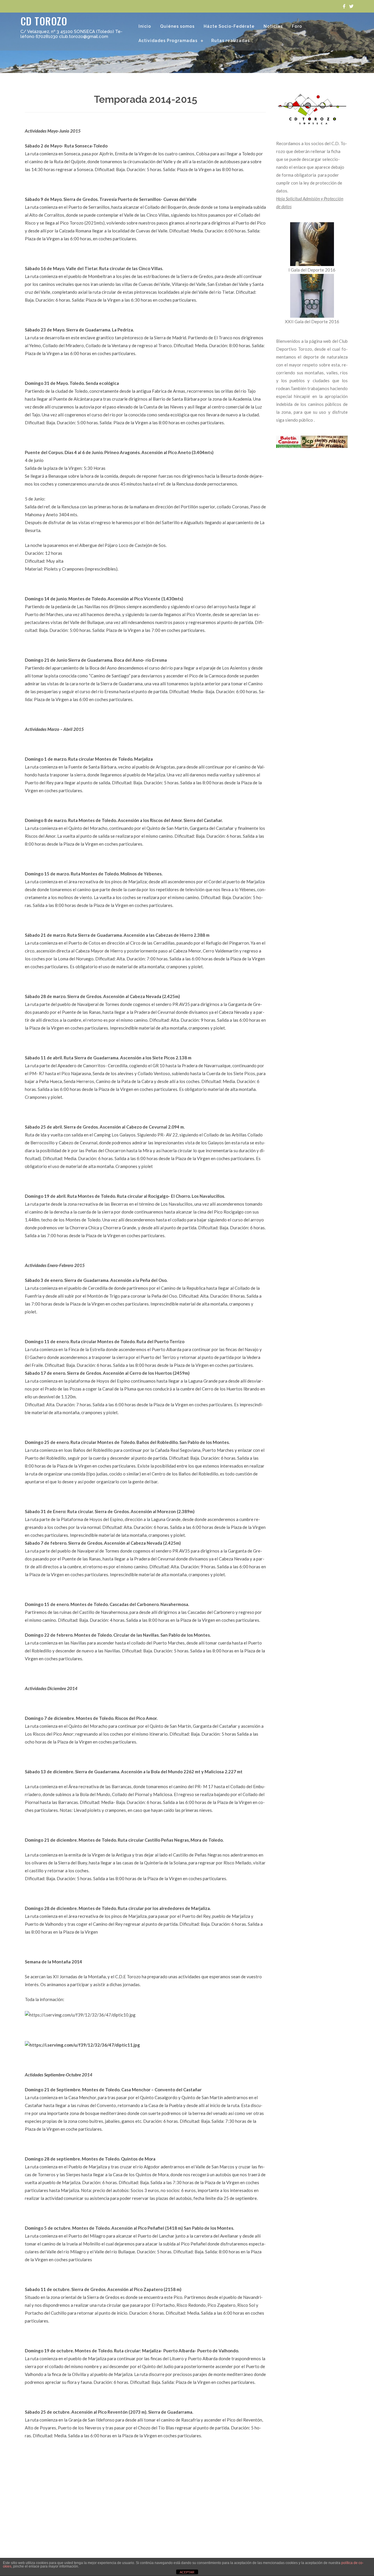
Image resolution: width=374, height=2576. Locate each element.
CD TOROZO (44, 21)
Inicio (145, 26)
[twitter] (351, 6)
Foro (297, 26)
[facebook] (344, 6)
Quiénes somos (177, 26)
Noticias (273, 26)
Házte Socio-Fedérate (229, 26)
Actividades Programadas (168, 41)
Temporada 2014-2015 (146, 99)
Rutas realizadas (231, 41)
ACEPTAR (187, 2572)
